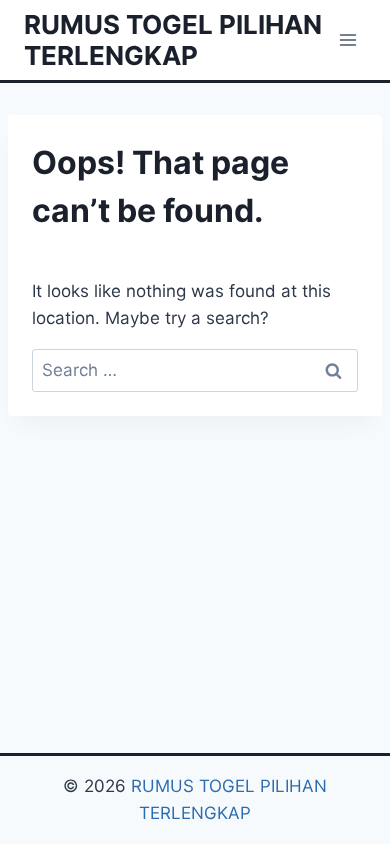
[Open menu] (347, 39)
